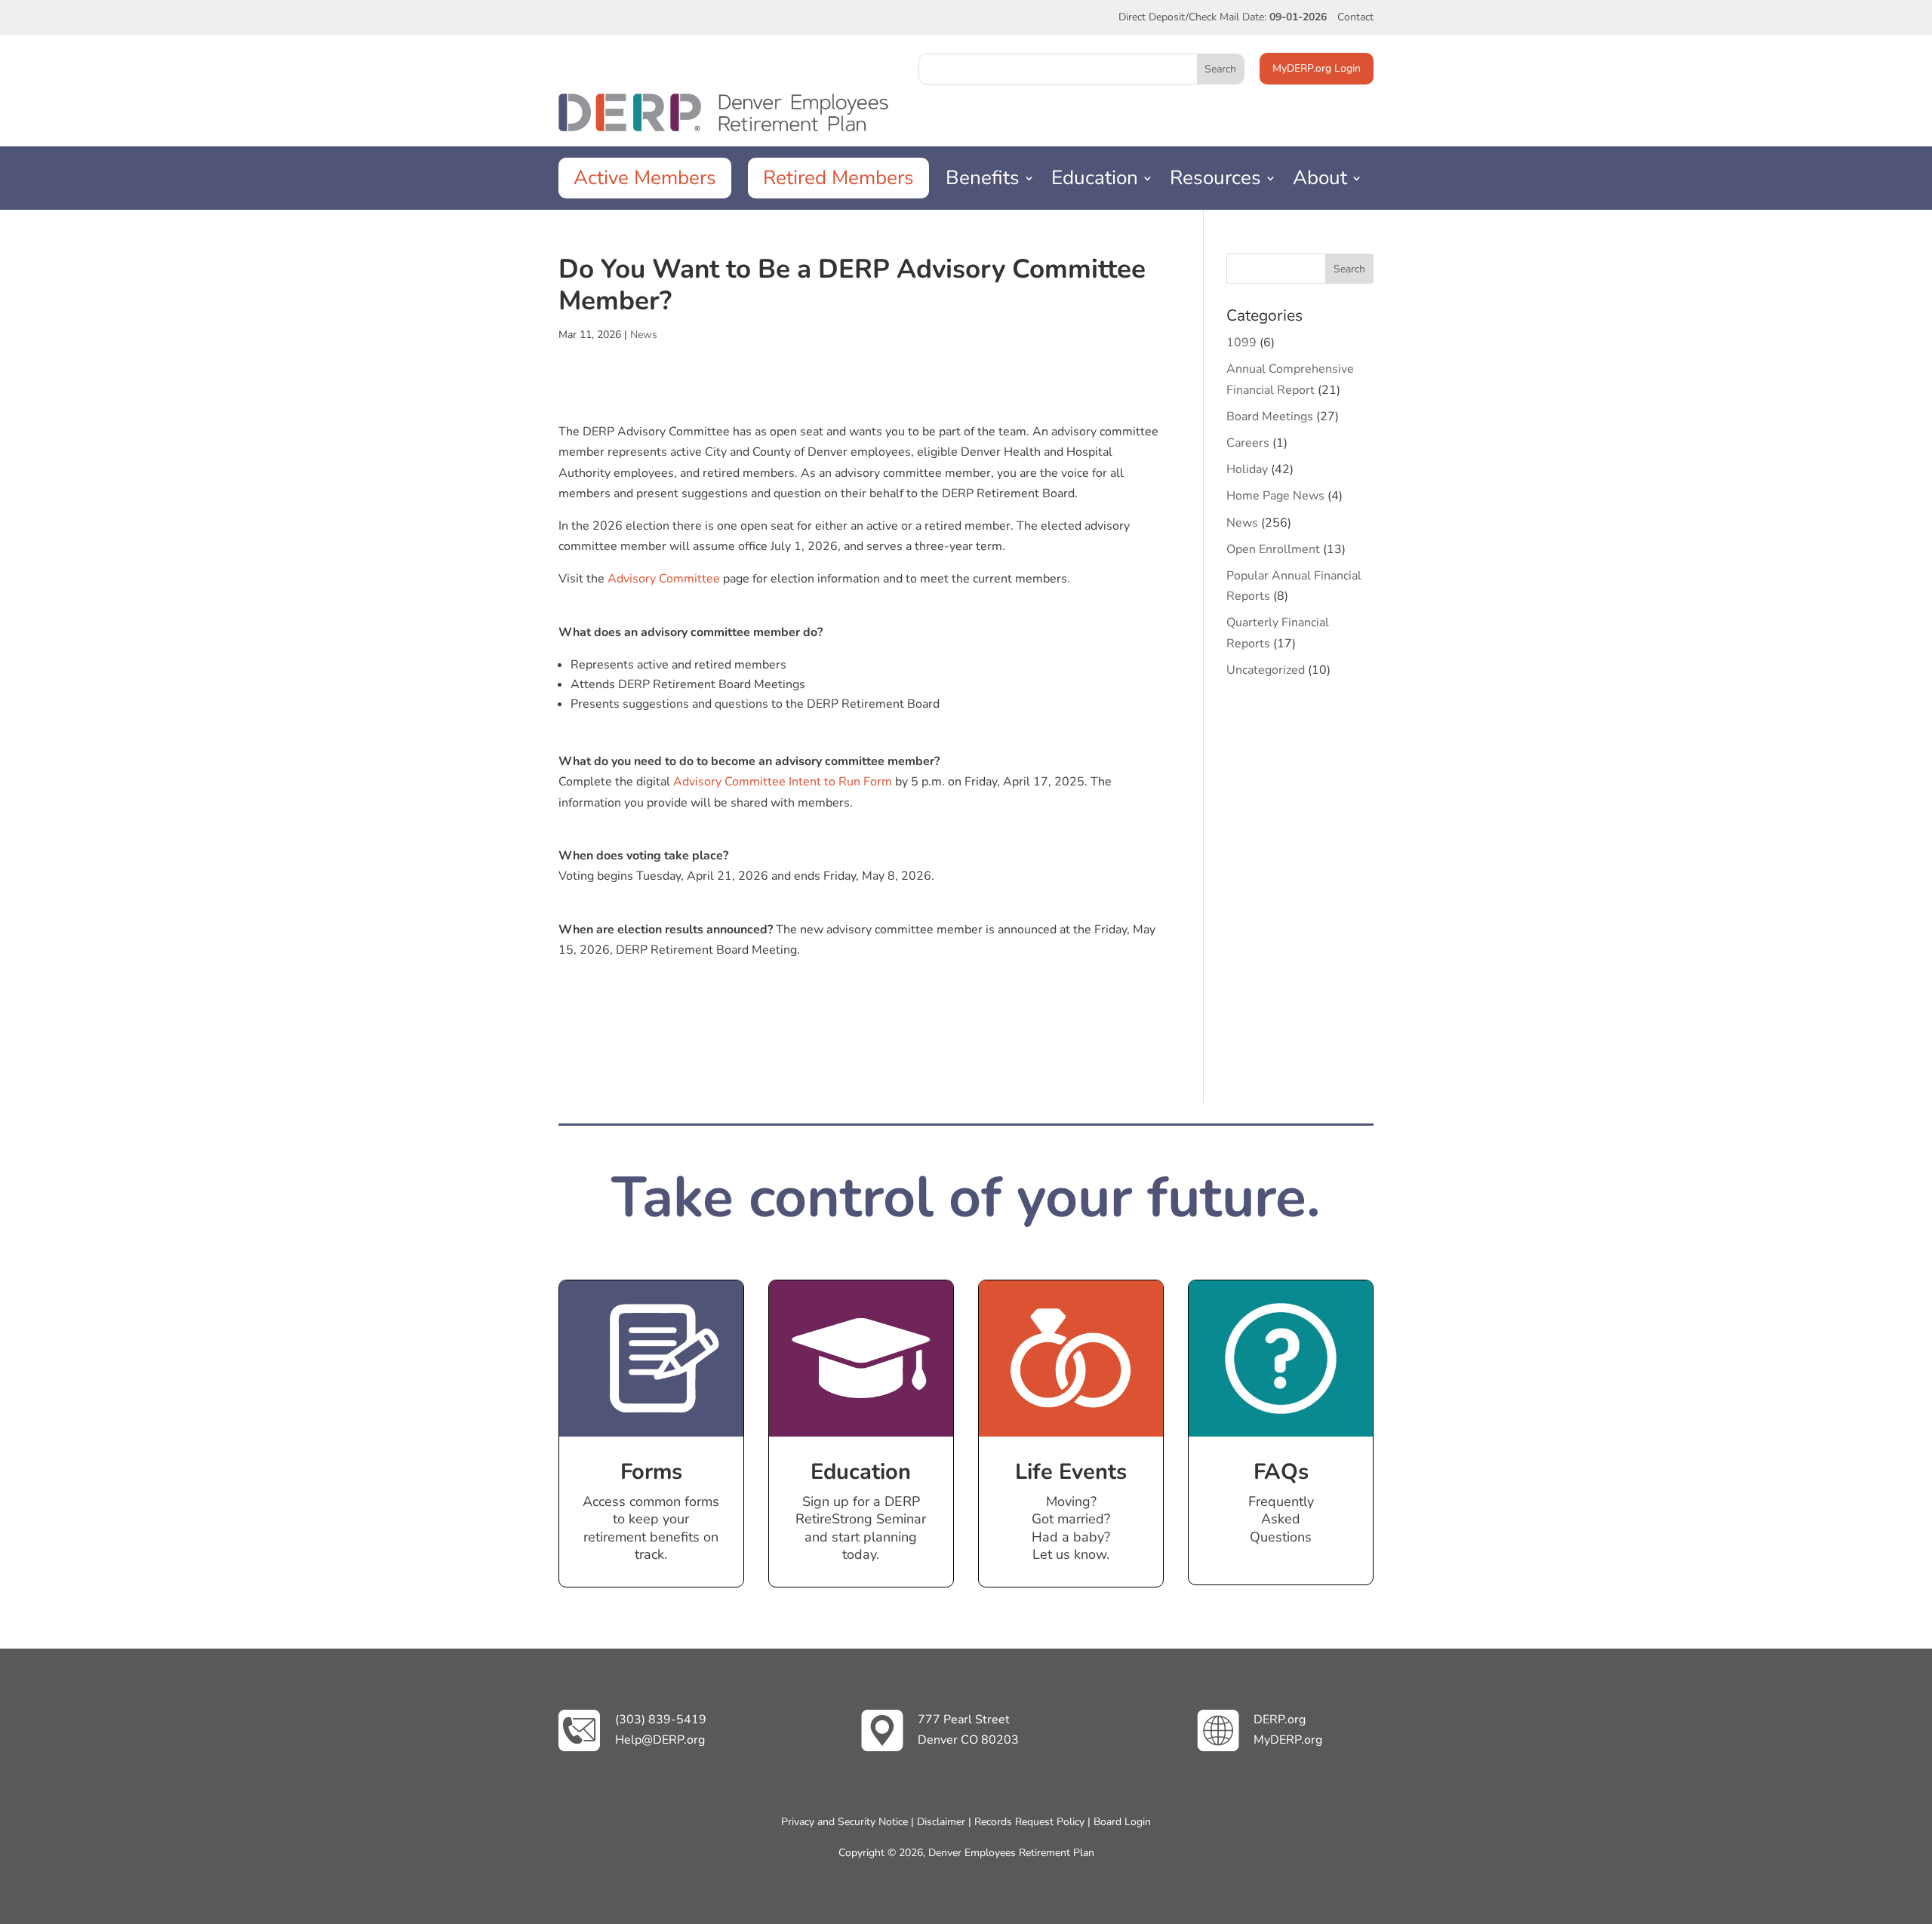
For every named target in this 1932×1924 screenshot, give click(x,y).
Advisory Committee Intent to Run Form (783, 782)
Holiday (1247, 469)
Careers (1248, 443)
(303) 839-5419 (661, 1720)
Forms (651, 1472)
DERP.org (1280, 1720)
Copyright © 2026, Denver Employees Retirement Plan (966, 1853)
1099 (1241, 343)
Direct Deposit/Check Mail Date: (1223, 17)
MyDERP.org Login (1317, 68)
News (644, 335)
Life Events (1071, 1472)
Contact (1355, 17)
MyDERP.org (1288, 1740)
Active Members (645, 178)
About (1320, 182)
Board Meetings (1270, 416)
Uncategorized (1266, 670)
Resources (1215, 182)
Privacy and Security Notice (844, 1822)
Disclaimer (941, 1822)
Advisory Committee (662, 579)
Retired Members (838, 178)
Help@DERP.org (660, 1740)
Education (1095, 182)
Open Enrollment (1273, 549)
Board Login (1122, 1822)
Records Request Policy (1029, 1822)
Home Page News (1275, 496)
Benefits (983, 182)
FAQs (1281, 1472)
